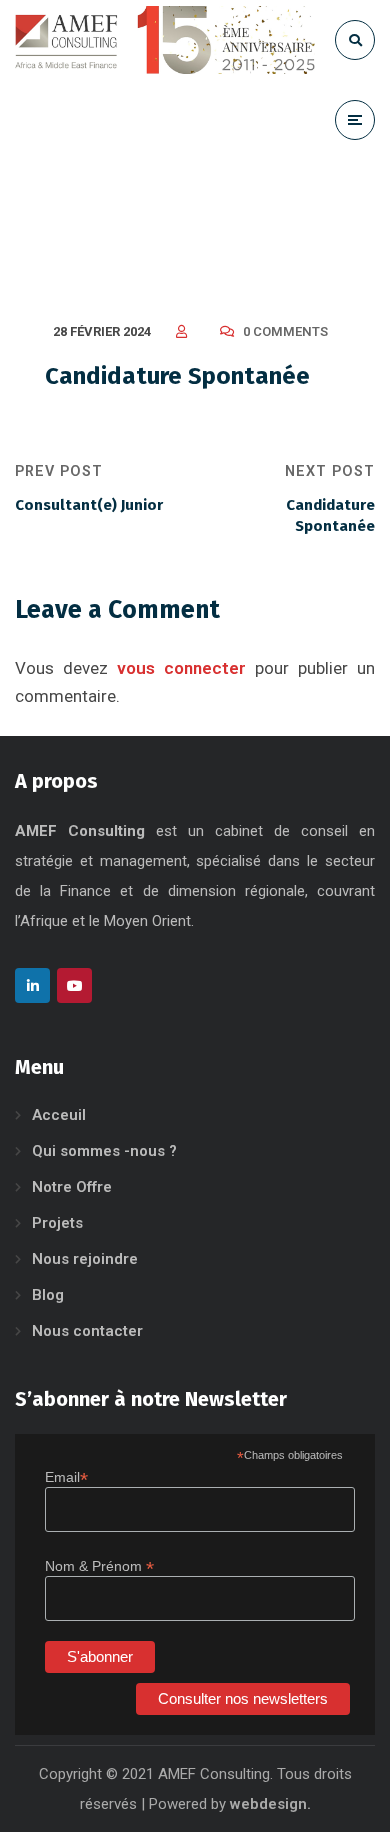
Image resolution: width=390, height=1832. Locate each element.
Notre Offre (72, 1187)
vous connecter (181, 668)
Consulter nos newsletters (243, 1698)
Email (66, 1477)
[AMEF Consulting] (165, 39)
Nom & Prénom (99, 1566)
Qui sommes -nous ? (104, 1151)
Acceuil (59, 1115)
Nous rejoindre (85, 1259)
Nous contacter (87, 1331)
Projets (57, 1223)
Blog (48, 1295)
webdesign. (270, 1804)
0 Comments (285, 331)
